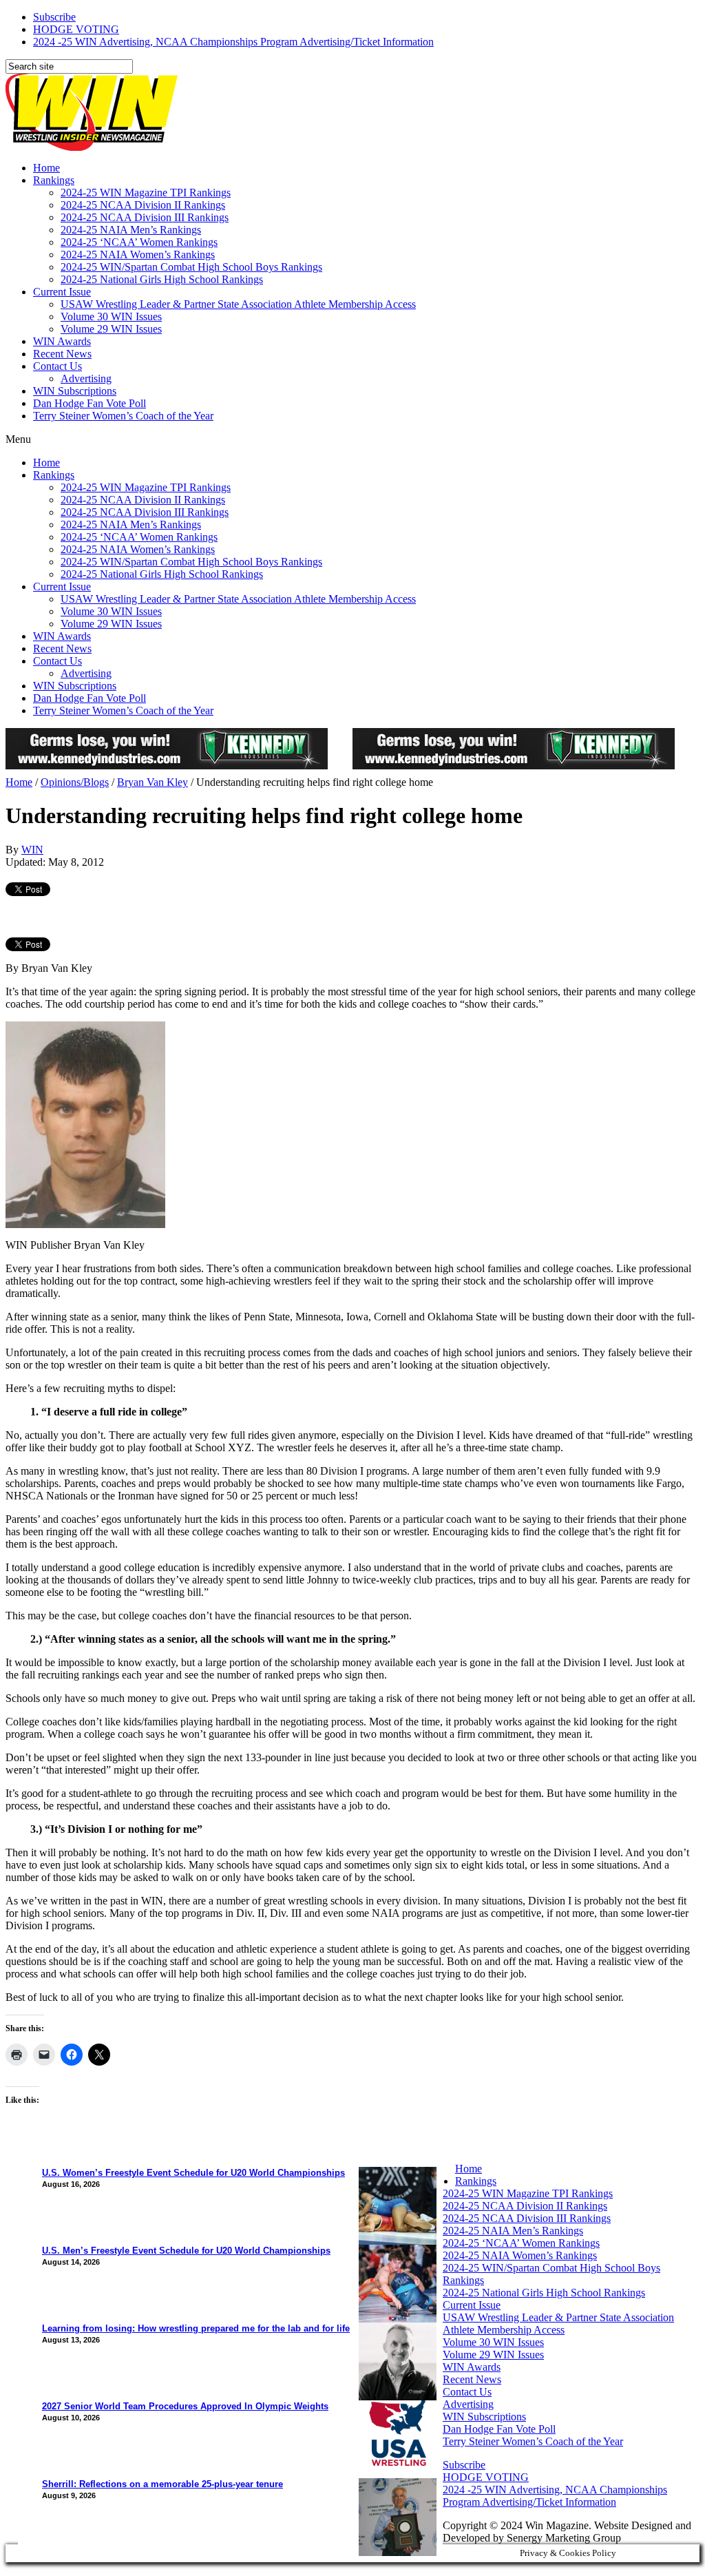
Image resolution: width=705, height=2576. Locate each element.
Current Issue (62, 292)
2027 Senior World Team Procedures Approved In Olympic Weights (185, 2406)
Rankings (54, 180)
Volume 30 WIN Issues (111, 316)
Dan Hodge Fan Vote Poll (90, 403)
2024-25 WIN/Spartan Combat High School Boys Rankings (191, 267)
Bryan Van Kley (152, 782)
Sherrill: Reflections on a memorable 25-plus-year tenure (162, 2484)
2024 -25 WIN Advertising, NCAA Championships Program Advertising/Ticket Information (233, 42)
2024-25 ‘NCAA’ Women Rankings (139, 242)
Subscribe (54, 17)
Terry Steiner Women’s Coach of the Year (123, 416)
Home (46, 168)
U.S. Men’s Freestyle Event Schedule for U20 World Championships (186, 2251)
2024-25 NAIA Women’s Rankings (138, 255)
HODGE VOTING (76, 29)
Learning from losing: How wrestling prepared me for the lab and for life (196, 2328)
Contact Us (57, 366)
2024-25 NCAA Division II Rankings (143, 205)
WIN (32, 850)
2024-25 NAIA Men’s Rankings (131, 230)
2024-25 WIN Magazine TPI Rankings (146, 193)
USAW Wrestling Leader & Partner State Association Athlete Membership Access (238, 304)
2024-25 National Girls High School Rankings (162, 279)
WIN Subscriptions (75, 391)
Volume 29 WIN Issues (111, 329)
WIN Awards (62, 341)
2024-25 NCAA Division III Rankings (145, 217)
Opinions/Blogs (75, 782)
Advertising (86, 378)
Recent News (62, 354)
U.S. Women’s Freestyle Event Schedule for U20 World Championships (193, 2173)
